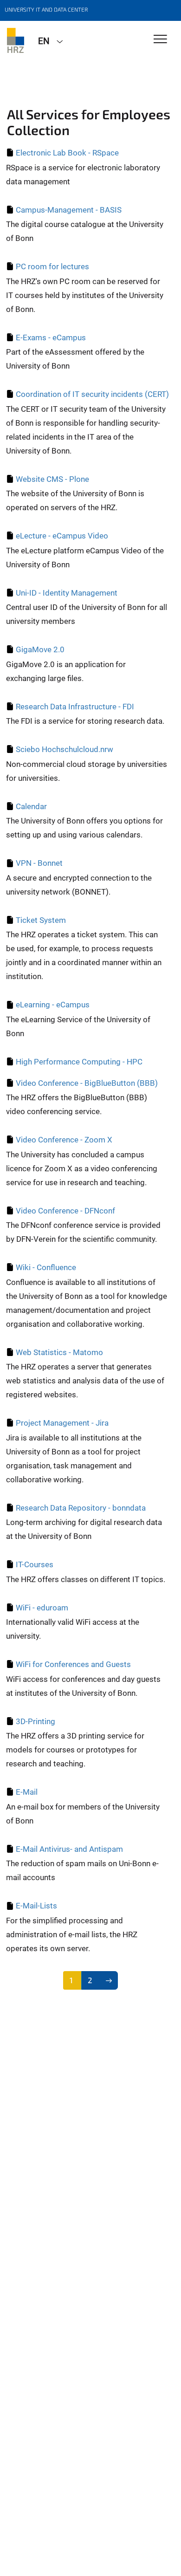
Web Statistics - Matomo (59, 1352)
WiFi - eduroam (42, 1608)
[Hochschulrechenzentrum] (16, 40)
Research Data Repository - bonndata (81, 1508)
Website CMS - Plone (52, 479)
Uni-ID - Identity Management (67, 593)
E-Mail (27, 1792)
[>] (109, 1980)
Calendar (31, 806)
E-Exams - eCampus (51, 337)
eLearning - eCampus (53, 1005)
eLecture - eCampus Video (62, 536)
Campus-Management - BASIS (69, 210)
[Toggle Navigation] (160, 40)
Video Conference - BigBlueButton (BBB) (87, 1083)
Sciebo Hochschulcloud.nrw (65, 749)
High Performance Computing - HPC (79, 1062)
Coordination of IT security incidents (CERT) (92, 394)
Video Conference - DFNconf (65, 1211)
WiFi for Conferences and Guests (73, 1664)
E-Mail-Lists (36, 1906)
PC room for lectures (52, 266)
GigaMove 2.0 (40, 649)
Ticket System (41, 920)
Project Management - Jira (62, 1423)
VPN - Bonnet (39, 863)
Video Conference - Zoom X (64, 1140)
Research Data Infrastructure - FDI (75, 707)
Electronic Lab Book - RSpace (67, 153)
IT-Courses (35, 1564)
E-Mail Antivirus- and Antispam (69, 1849)
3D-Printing (36, 1721)
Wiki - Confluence (46, 1267)
